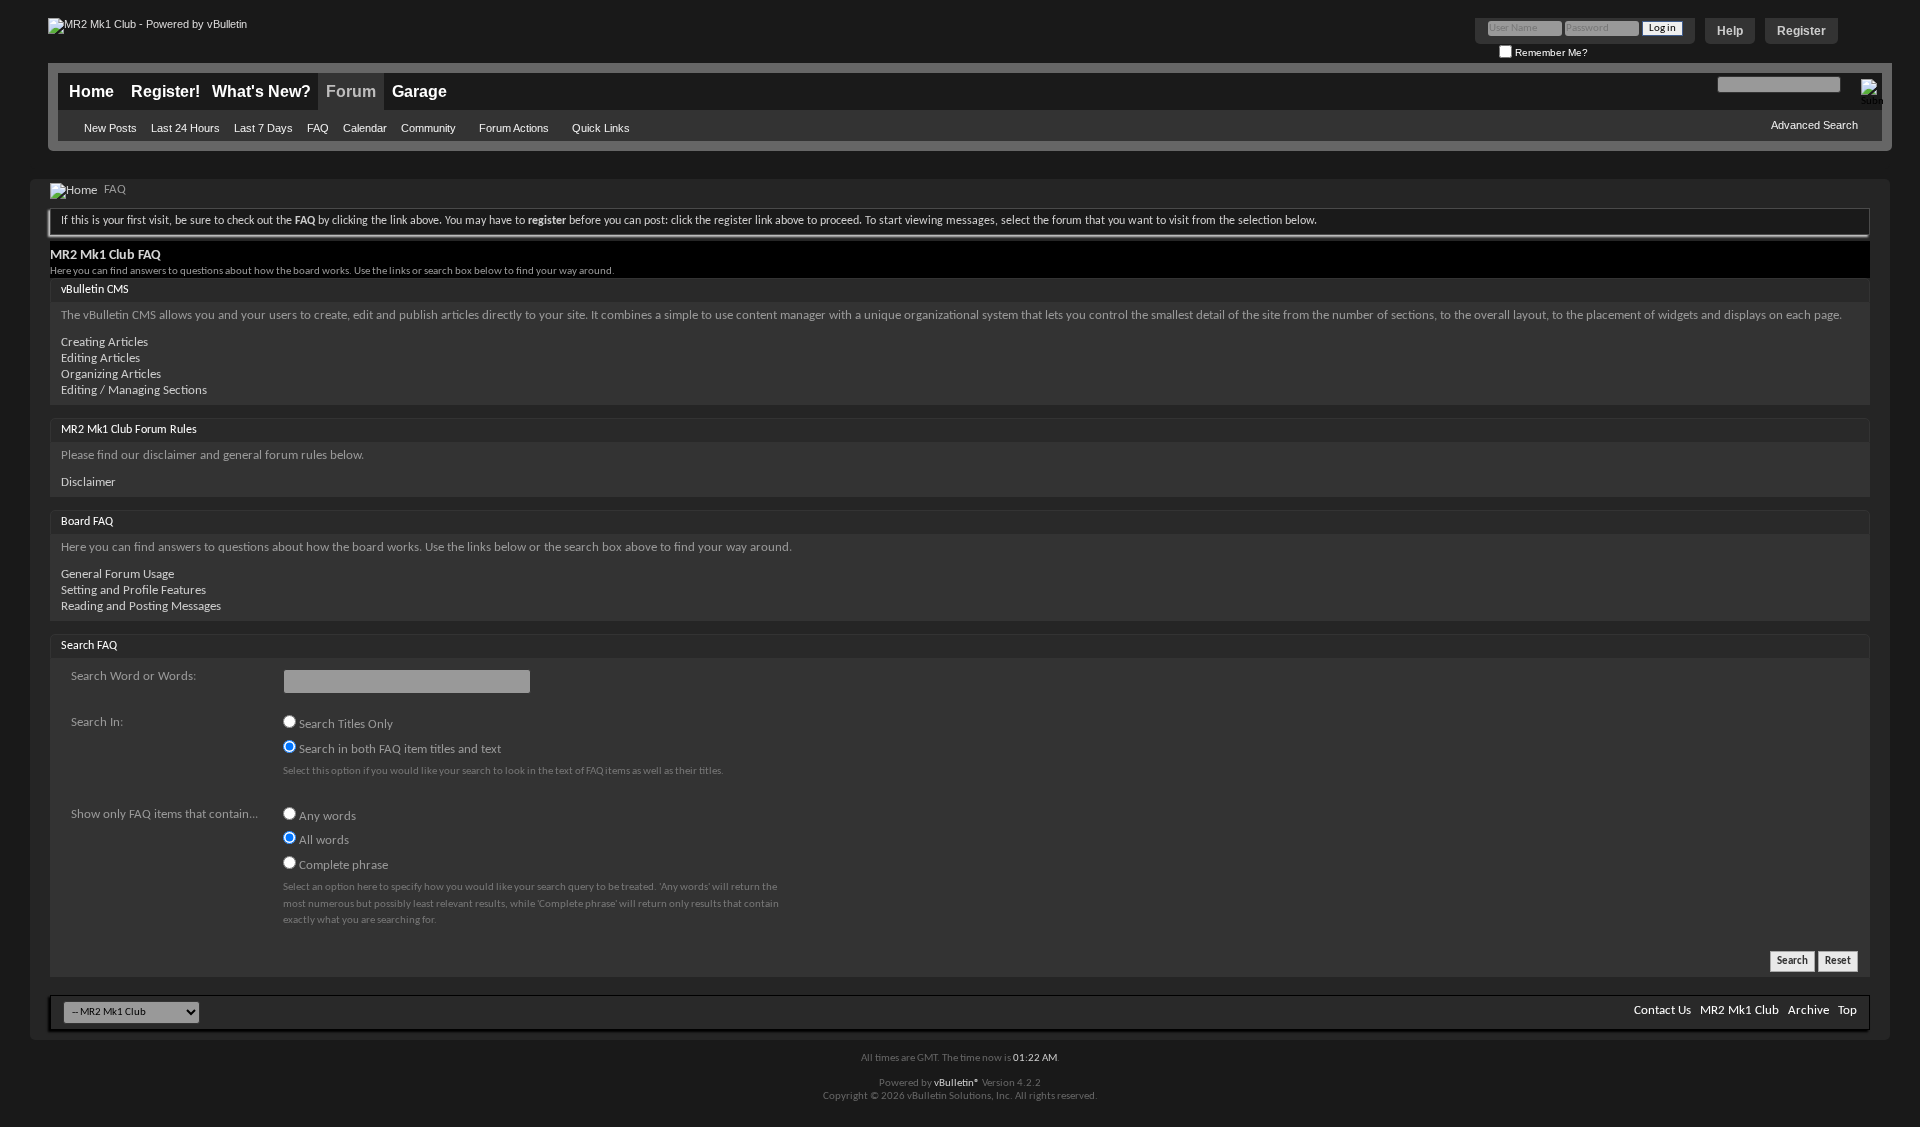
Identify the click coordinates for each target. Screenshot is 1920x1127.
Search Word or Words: (133, 676)
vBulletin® (957, 1083)
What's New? (261, 91)
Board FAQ (87, 522)
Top (1847, 1010)
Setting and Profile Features (133, 590)
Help (1730, 31)
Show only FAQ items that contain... (164, 814)
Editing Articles (100, 358)
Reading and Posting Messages (141, 606)
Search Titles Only (344, 724)
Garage (419, 91)
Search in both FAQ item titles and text (398, 749)
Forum (351, 91)
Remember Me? (1550, 52)
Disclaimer (88, 482)
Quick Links (601, 128)
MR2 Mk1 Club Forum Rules (129, 430)
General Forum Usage (117, 574)
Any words (326, 816)
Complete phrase (342, 865)
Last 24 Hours (185, 128)
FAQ (318, 128)
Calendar (365, 128)
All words (322, 840)
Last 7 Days (263, 128)
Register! (165, 91)
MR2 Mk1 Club (1739, 1010)
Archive (1808, 1010)
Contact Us (1662, 1010)
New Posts (110, 128)
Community (428, 128)
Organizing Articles (111, 374)
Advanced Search (1814, 125)
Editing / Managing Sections (134, 390)
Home (91, 91)
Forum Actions (514, 128)
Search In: (97, 722)
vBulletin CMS (95, 290)
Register (1801, 31)
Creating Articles (104, 342)
